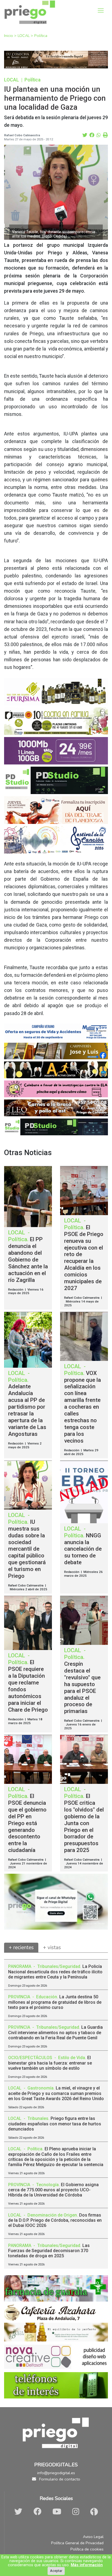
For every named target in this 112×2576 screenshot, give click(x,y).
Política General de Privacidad (77, 2543)
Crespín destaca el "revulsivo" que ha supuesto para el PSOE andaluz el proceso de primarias (82, 1688)
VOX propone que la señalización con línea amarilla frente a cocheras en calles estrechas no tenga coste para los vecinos (83, 1407)
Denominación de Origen (52, 2215)
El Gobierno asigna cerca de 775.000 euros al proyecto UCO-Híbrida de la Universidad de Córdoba (53, 2190)
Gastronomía (41, 2088)
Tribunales (38, 2118)
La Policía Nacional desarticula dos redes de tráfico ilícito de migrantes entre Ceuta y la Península (55, 1972)
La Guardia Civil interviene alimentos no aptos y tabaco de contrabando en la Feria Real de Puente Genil (55, 2032)
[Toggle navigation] (101, 10)
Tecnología (47, 2185)
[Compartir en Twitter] (85, 135)
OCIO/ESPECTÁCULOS (31, 2058)
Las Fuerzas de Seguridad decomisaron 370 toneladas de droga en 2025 (49, 2251)
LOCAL (24, 36)
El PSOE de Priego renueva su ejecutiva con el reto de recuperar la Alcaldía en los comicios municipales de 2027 (84, 1258)
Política (41, 36)
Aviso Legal (93, 2537)
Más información (87, 2565)
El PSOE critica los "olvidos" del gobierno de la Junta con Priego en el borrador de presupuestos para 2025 (84, 1823)
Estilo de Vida (72, 2058)
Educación (47, 1997)
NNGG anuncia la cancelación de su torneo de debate (83, 1549)
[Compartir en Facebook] (92, 135)
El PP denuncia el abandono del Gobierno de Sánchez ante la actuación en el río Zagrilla (28, 1260)
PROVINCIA (20, 1997)
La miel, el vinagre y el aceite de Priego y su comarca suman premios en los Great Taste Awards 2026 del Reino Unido (56, 2093)
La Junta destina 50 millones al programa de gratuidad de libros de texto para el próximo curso (55, 2002)
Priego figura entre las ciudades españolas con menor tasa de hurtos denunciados (55, 2124)
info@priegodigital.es (56, 2473)
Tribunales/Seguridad (59, 1966)
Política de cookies (87, 2549)
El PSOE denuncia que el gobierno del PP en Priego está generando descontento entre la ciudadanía (27, 1823)
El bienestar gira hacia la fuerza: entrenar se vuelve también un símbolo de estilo (50, 2063)
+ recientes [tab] (21, 1948)
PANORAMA (20, 1966)
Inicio (9, 36)
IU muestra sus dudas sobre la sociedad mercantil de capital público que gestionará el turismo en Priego (27, 1549)
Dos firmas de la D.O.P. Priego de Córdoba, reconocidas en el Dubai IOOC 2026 (55, 2220)
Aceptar (56, 2571)
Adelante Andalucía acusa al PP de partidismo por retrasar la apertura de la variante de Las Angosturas (27, 1410)
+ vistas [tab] (52, 1948)
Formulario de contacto (59, 2479)
